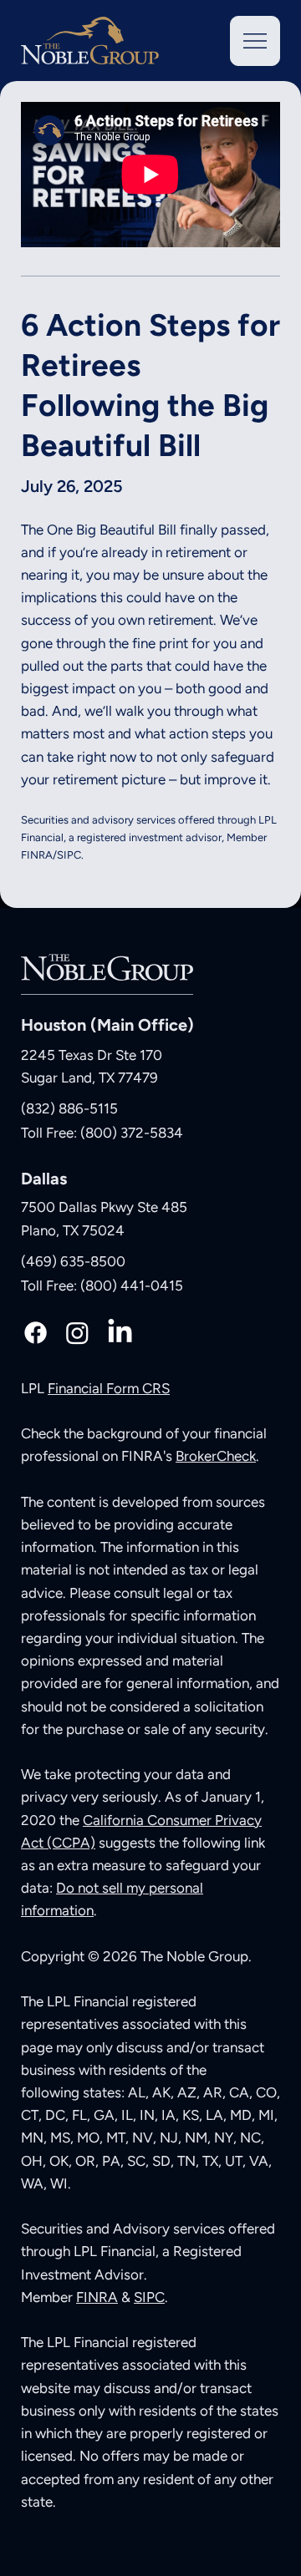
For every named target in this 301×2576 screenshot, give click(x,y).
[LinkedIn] (120, 1333)
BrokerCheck (216, 1456)
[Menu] (255, 41)
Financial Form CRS (109, 1388)
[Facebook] (36, 1333)
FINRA (97, 2297)
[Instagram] (77, 1333)
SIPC (149, 2297)
